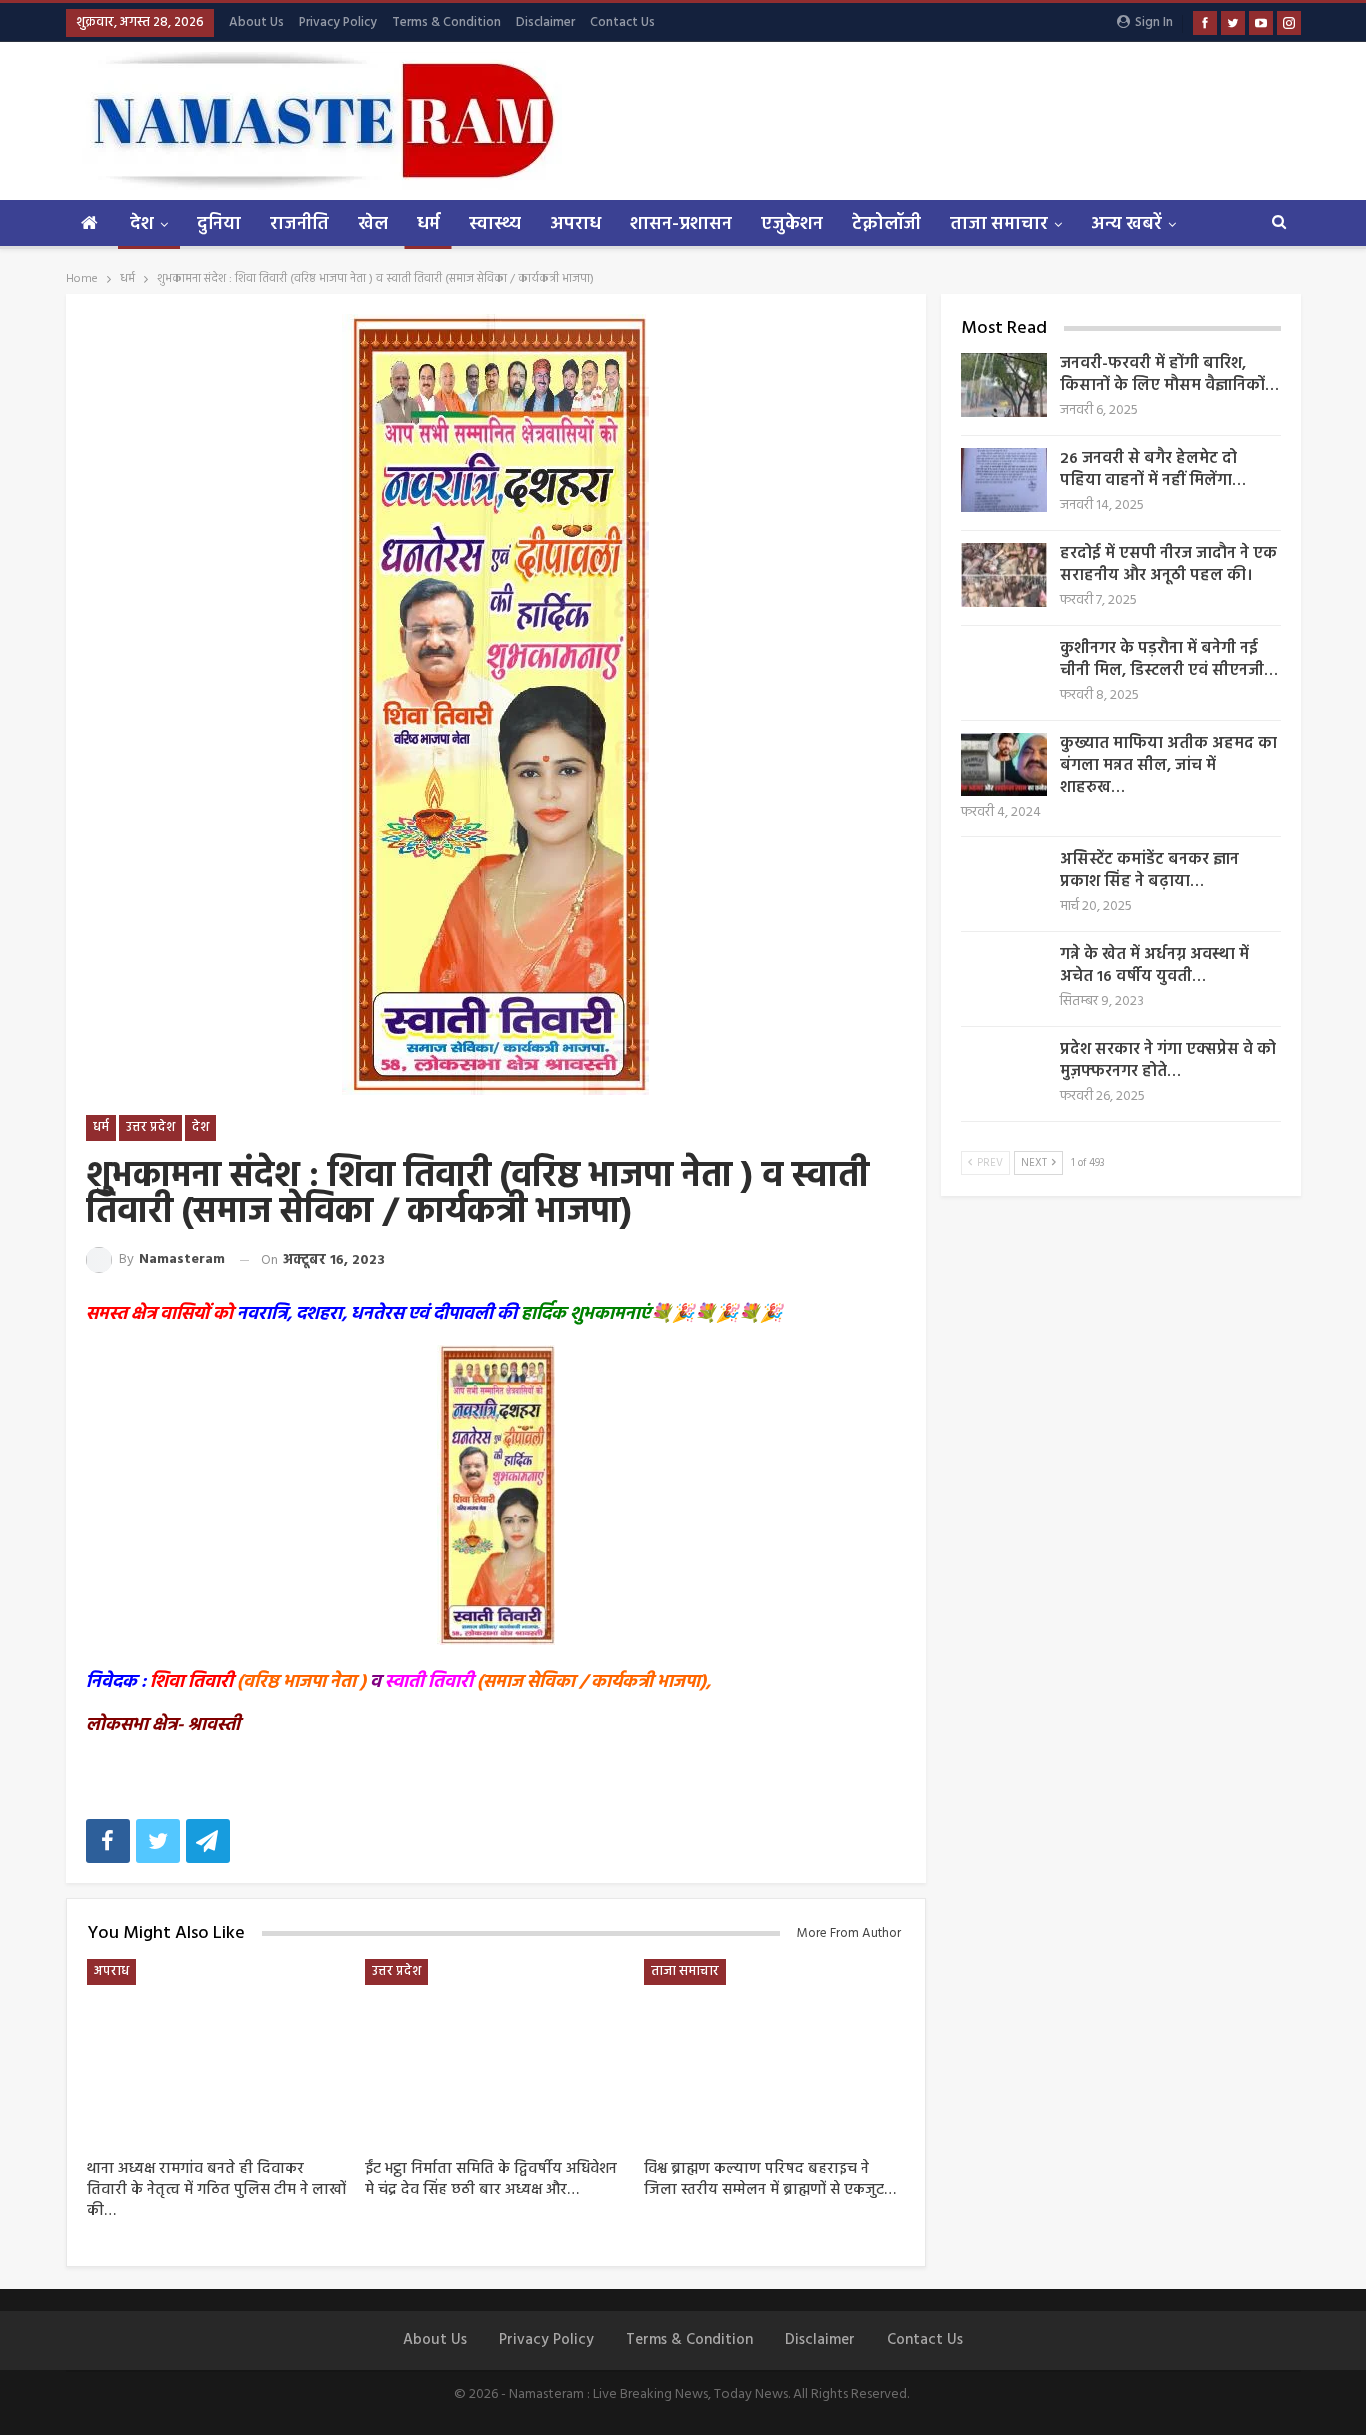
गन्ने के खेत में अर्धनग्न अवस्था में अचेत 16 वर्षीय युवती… (1154, 966)
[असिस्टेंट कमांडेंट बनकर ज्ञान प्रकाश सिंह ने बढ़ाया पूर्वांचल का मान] (1004, 881)
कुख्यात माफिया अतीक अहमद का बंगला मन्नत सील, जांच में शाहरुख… (1168, 766)
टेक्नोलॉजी (886, 224)
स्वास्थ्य (495, 224)
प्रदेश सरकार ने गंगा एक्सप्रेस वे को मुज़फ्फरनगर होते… (1168, 1061)
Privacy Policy (338, 22)
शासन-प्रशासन (681, 224)
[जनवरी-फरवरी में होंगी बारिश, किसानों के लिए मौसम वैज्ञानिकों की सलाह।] (1004, 385)
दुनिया (219, 224)
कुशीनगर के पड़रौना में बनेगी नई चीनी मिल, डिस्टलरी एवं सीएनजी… (1169, 660)
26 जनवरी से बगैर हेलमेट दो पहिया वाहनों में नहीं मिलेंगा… (1153, 470)
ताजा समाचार (999, 224)
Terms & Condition (446, 22)
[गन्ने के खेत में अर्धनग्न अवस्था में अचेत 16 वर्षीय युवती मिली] (1004, 976)
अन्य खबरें (1126, 224)
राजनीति (299, 224)
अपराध (575, 224)
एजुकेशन (792, 224)
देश (142, 224)
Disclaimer (545, 22)
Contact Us (622, 22)
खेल (373, 224)
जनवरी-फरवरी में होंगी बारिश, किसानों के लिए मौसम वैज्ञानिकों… (1169, 375)
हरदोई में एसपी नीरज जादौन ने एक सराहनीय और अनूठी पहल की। (1168, 565)
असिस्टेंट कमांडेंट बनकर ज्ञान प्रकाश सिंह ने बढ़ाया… (1149, 871)
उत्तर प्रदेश (150, 1127)
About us (256, 22)
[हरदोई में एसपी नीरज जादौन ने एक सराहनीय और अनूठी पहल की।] (1004, 575)
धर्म (428, 224)
